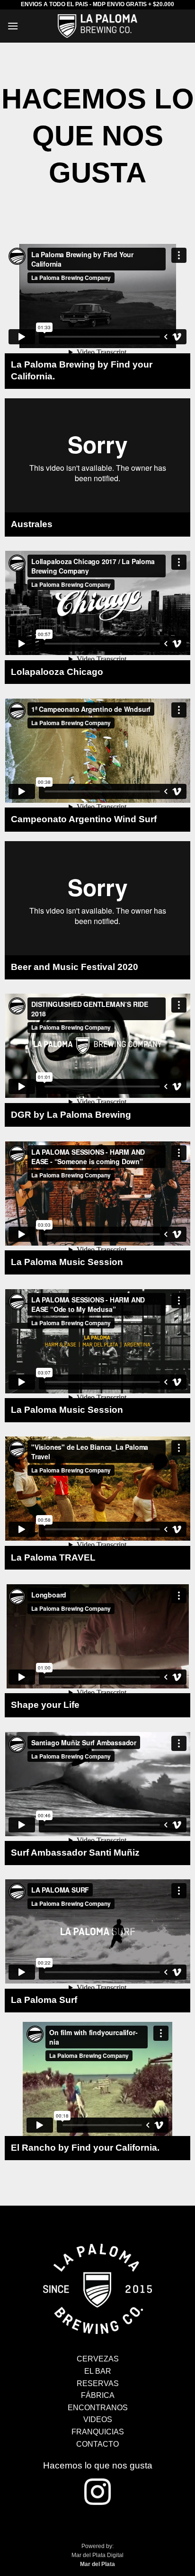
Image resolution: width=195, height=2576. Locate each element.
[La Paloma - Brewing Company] (97, 2288)
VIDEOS (98, 2419)
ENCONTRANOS (98, 2408)
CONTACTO (97, 2444)
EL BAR (98, 2371)
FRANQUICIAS (98, 2432)
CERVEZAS (98, 2359)
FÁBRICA (98, 2395)
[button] (13, 26)
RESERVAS (98, 2383)
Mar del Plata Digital (97, 2555)
